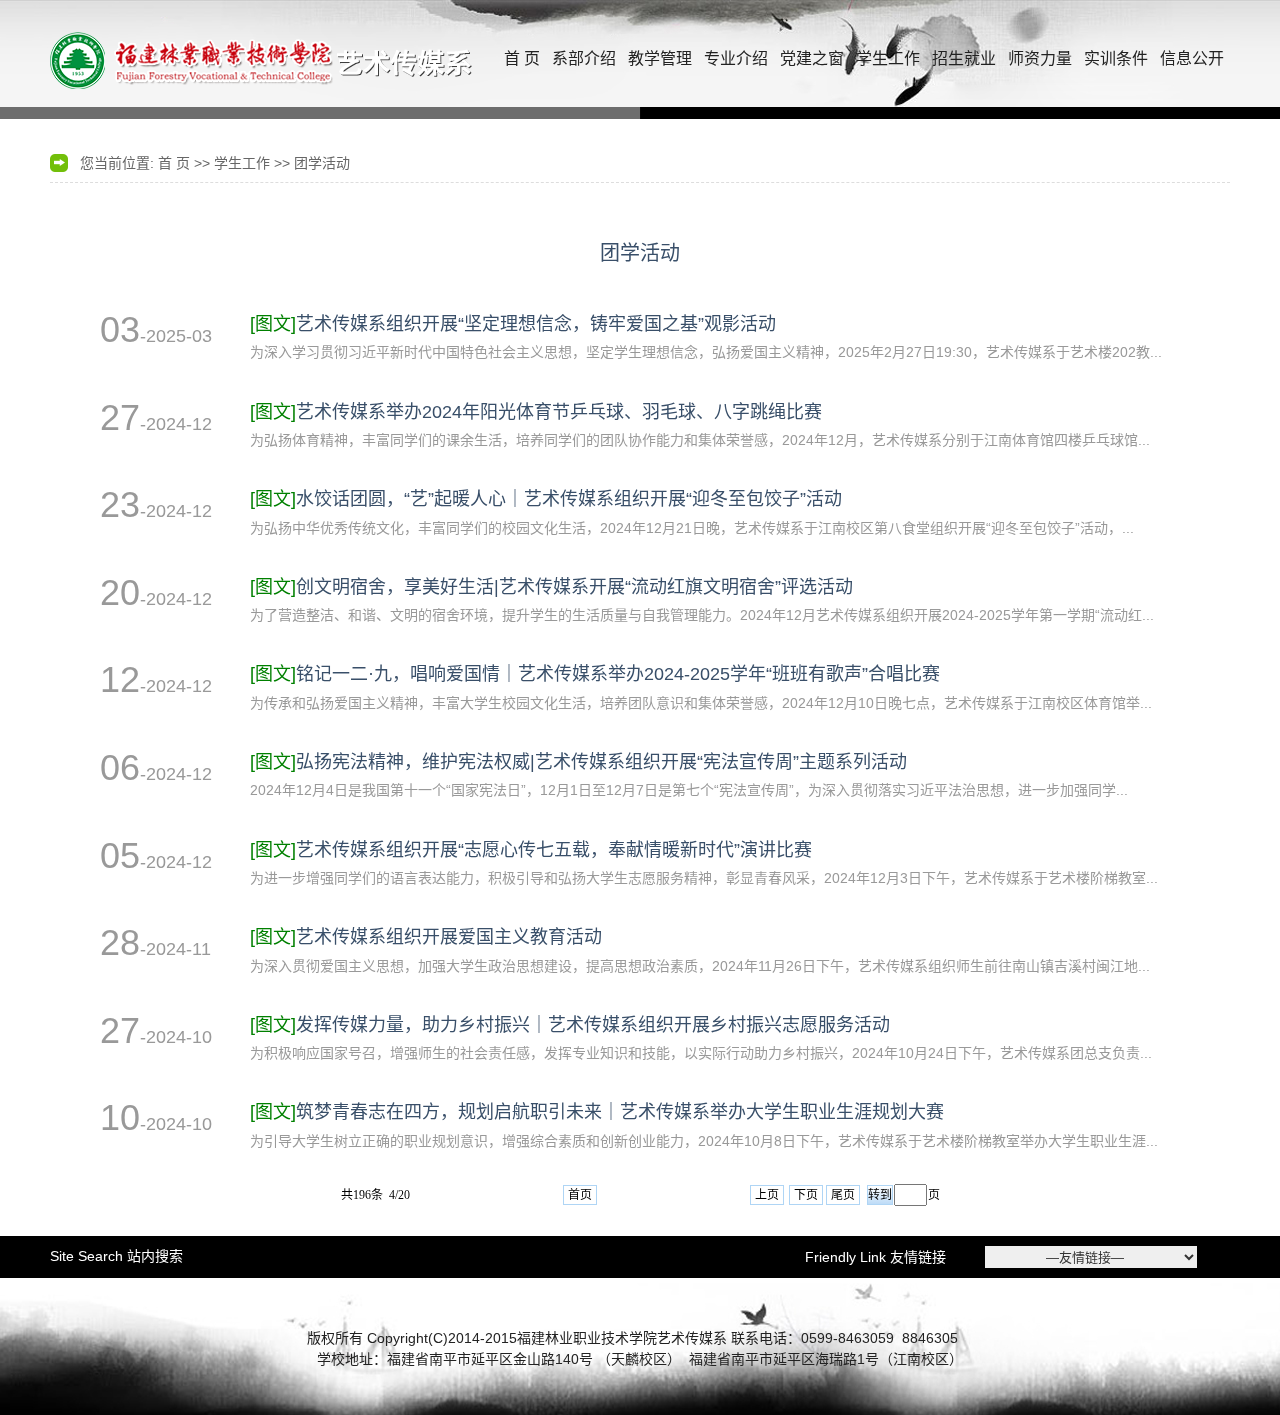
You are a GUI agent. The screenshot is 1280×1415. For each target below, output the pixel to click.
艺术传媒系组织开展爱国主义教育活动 (426, 937)
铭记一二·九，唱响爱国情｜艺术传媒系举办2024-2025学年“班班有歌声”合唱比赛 (595, 674)
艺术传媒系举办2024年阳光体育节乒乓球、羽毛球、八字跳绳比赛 (536, 412)
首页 (580, 1195)
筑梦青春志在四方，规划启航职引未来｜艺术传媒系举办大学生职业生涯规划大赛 (597, 1112)
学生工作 (888, 58)
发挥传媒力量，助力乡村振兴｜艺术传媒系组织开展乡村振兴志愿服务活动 (570, 1025)
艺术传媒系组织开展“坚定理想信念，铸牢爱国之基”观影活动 (513, 324)
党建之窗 (812, 58)
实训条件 (1116, 58)
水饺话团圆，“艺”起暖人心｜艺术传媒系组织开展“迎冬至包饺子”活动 (546, 499)
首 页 (522, 58)
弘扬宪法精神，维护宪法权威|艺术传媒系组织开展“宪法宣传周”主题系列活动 (578, 762)
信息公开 (1192, 58)
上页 (767, 1195)
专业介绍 (736, 58)
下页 (806, 1195)
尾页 (843, 1195)
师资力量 (1040, 58)
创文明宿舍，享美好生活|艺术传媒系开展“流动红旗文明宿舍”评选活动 (551, 587)
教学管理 (660, 58)
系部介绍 (584, 58)
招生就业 (964, 58)
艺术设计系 (265, 60)
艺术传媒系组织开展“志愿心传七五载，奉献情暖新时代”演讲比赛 (531, 850)
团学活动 (322, 163)
